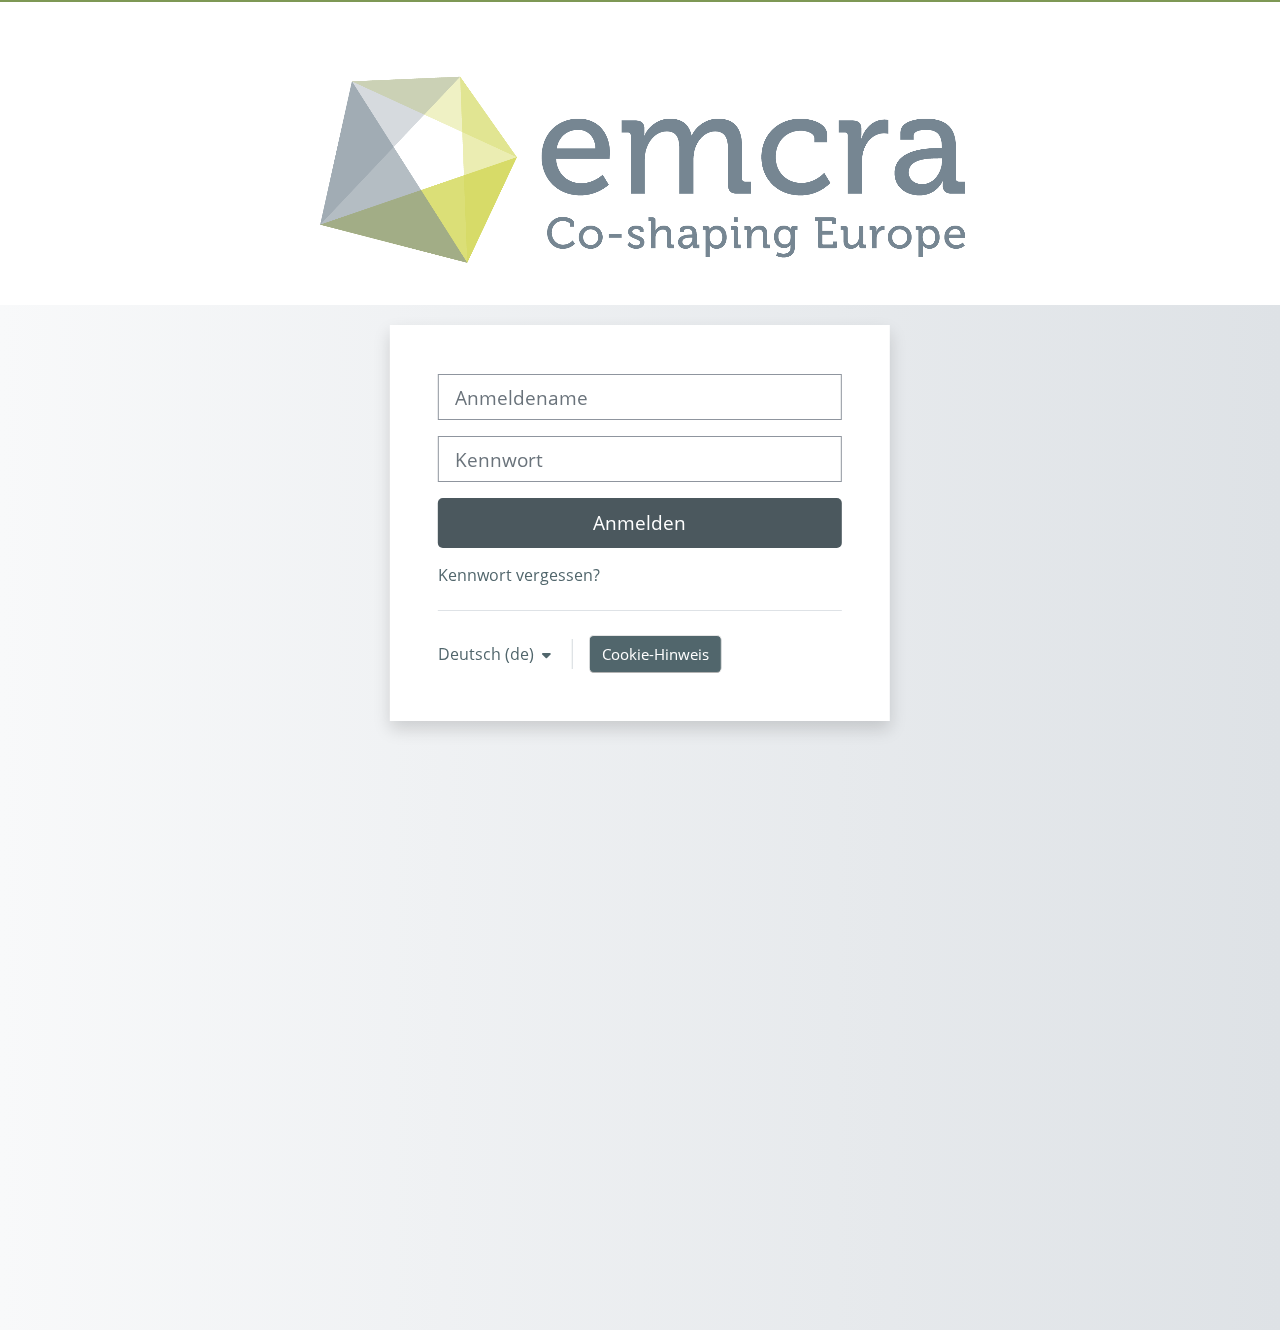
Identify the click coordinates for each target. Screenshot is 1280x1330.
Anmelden (639, 522)
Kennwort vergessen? (519, 575)
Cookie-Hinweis (655, 654)
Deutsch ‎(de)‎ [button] (488, 654)
